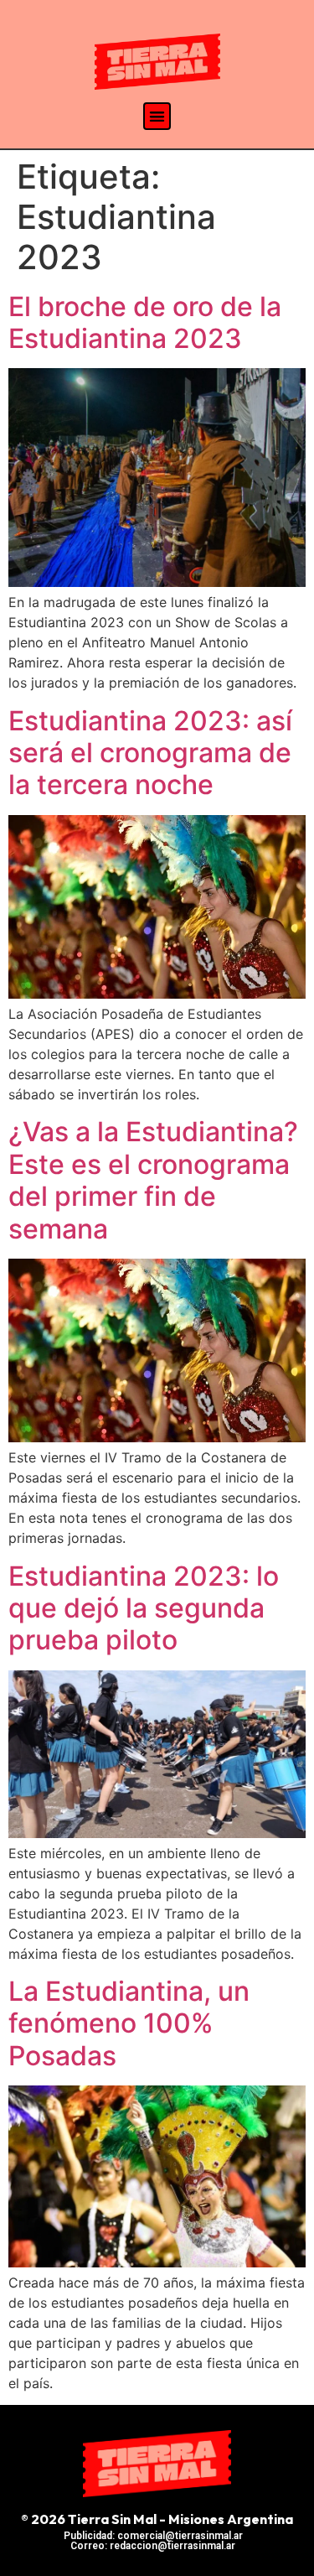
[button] (157, 116)
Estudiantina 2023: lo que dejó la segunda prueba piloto (144, 1608)
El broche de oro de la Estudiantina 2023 (145, 322)
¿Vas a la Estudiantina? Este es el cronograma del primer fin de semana (153, 1180)
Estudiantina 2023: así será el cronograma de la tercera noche (150, 753)
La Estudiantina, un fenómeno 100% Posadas (129, 2023)
